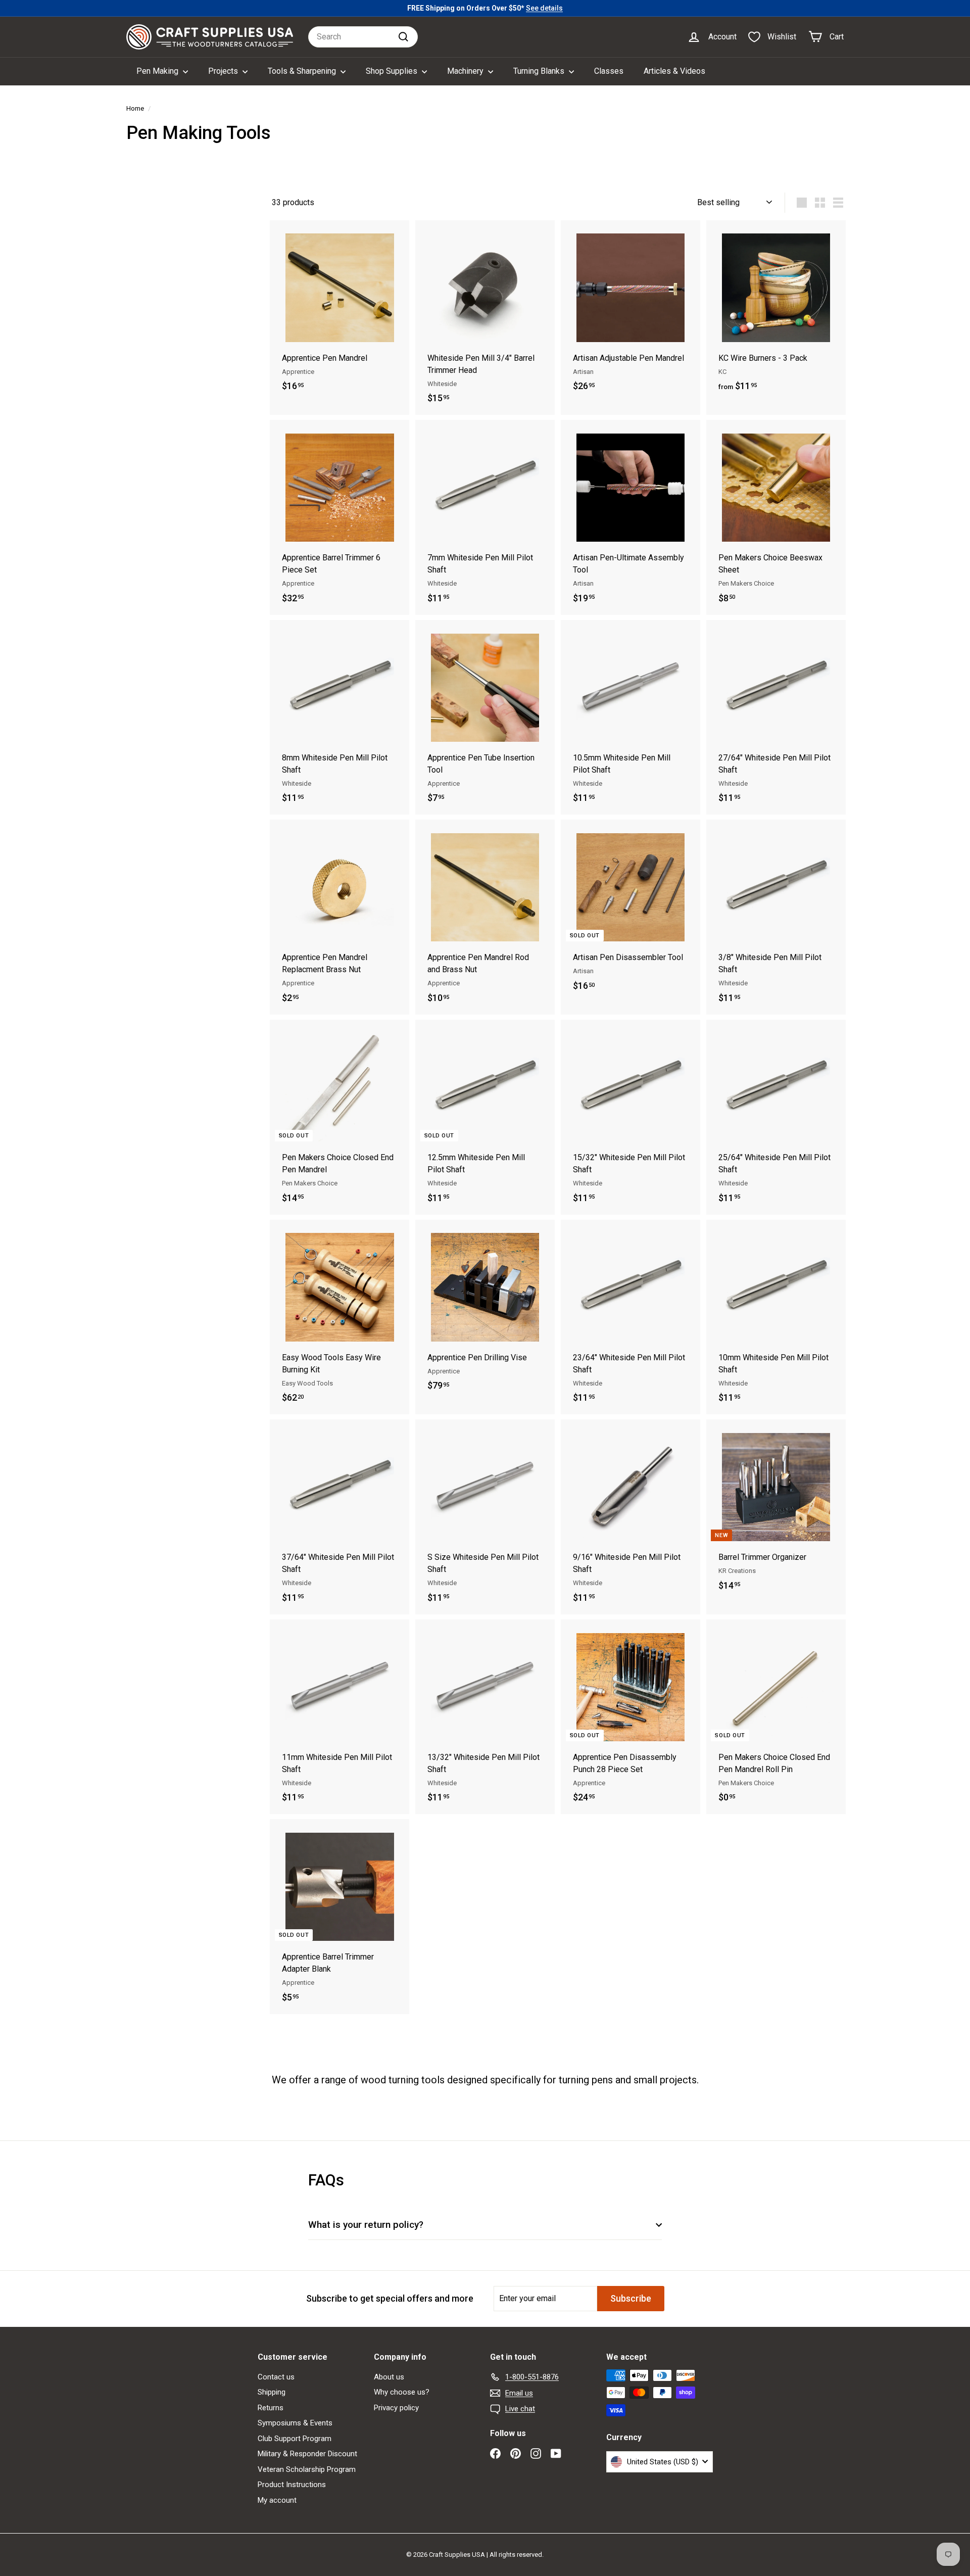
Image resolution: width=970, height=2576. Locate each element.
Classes (609, 71)
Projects (224, 71)
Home (135, 108)
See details (544, 8)
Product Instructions (292, 2485)
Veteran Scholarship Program (307, 2469)
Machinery (466, 71)
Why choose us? (402, 2392)
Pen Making (158, 71)
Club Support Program (295, 2439)
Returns (271, 2408)
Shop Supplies (393, 71)
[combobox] (363, 37)
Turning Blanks (540, 71)
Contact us (276, 2377)
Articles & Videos (674, 71)
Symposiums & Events (295, 2423)
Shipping (272, 2392)
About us (389, 2377)
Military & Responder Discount (307, 2454)
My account (277, 2500)
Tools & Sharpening (303, 71)
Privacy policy (396, 2408)
